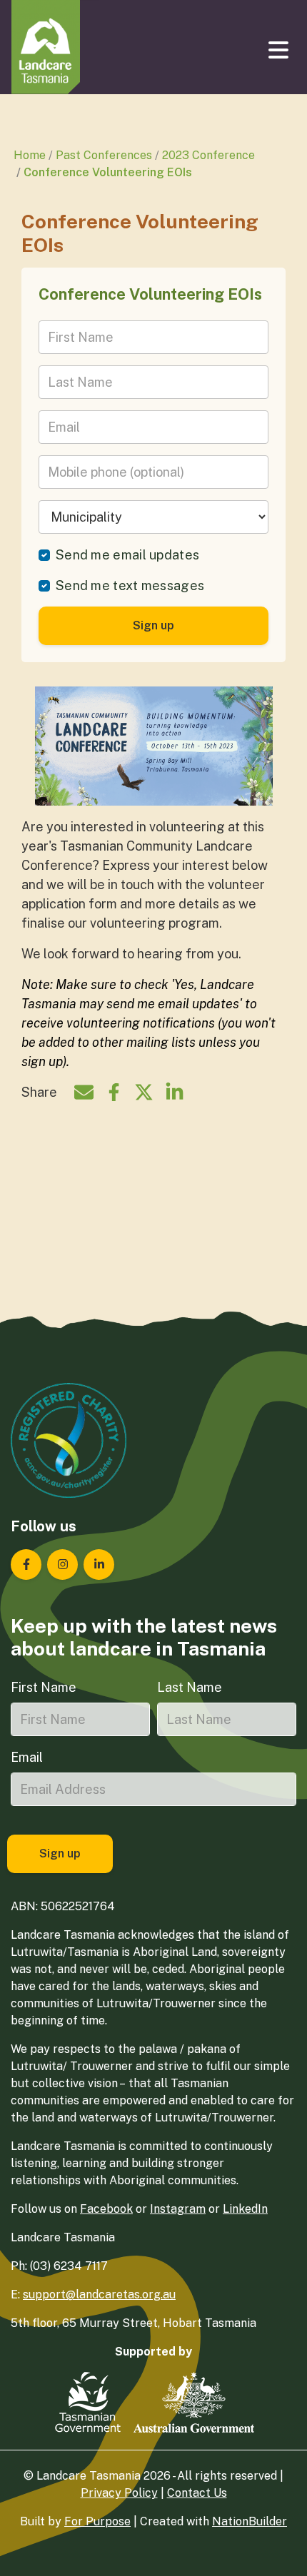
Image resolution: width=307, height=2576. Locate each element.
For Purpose (97, 2521)
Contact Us (197, 2493)
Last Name (190, 1687)
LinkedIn (245, 2209)
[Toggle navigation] (280, 50)
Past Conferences (104, 155)
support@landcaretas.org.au (99, 2294)
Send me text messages (130, 585)
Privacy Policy (119, 2493)
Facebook (106, 2209)
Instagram (178, 2209)
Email (27, 1757)
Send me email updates (127, 555)
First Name (44, 1687)
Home (30, 155)
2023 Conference (208, 155)
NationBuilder (250, 2521)
